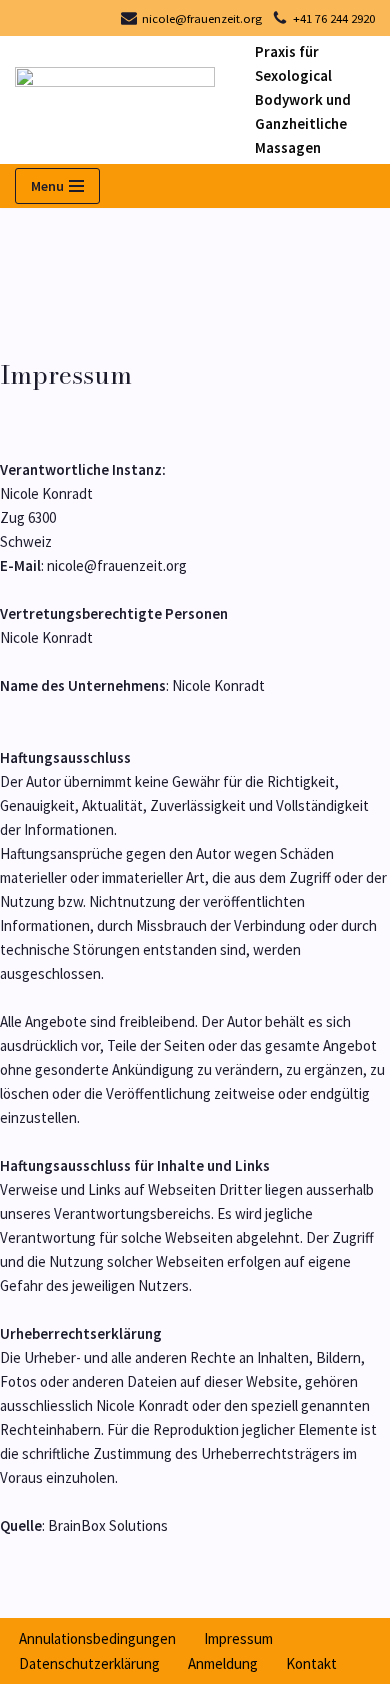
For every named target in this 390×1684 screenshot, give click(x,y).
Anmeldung (223, 1663)
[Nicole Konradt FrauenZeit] (120, 100)
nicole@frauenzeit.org (202, 18)
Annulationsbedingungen (97, 1638)
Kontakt (311, 1663)
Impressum (238, 1638)
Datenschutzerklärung (89, 1663)
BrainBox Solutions (108, 1525)
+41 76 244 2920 (334, 18)
